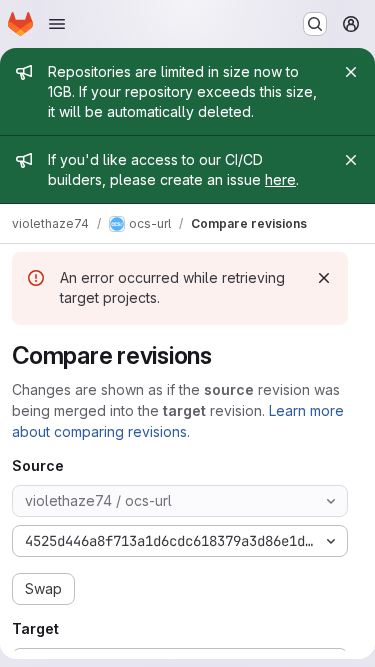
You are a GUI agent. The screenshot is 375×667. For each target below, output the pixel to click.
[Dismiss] (324, 278)
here (280, 179)
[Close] (351, 72)
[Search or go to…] (315, 24)
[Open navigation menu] (57, 24)
